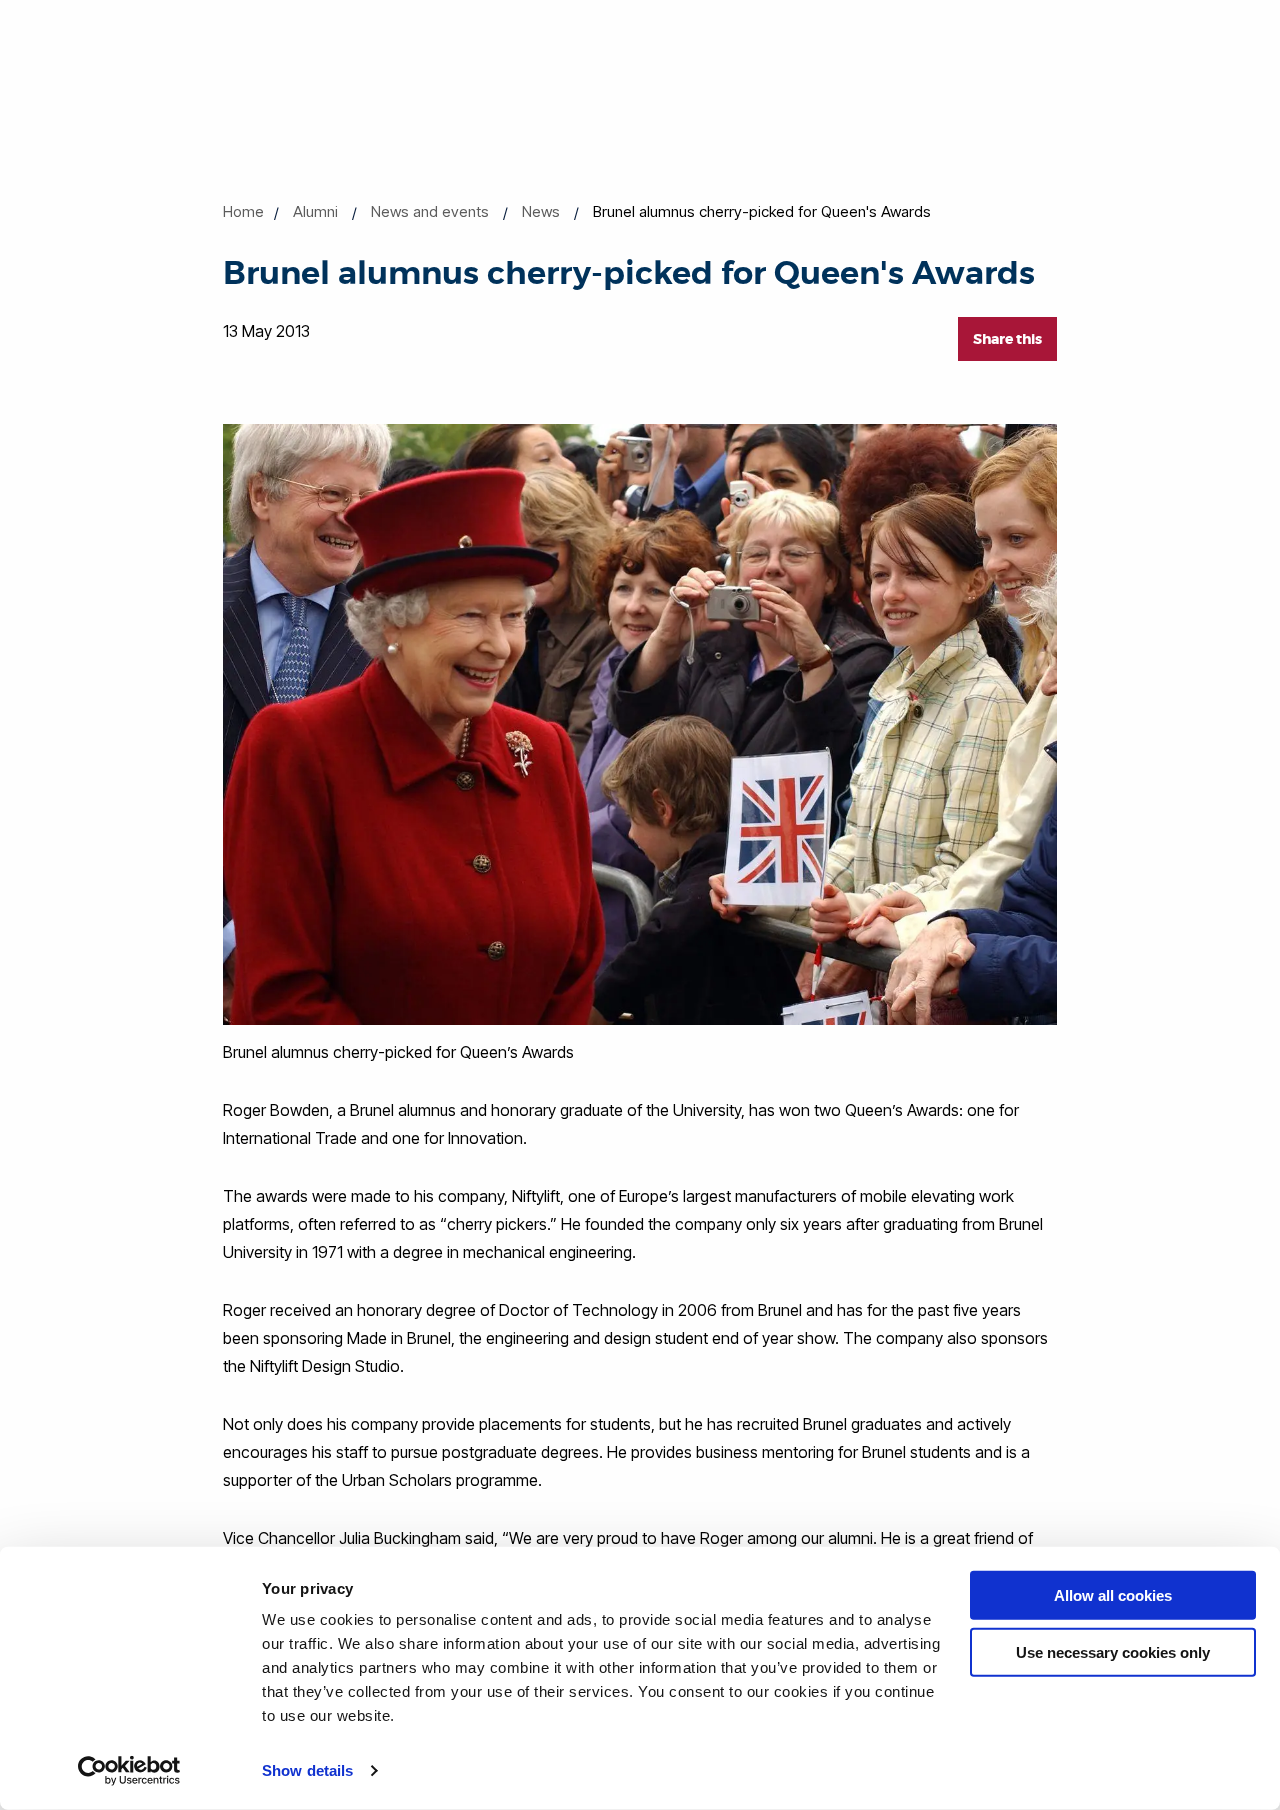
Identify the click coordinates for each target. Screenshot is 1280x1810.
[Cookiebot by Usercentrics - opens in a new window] (129, 1771)
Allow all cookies (1113, 1595)
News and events (430, 211)
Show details (307, 1770)
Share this (1007, 339)
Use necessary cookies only (1113, 1651)
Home (243, 211)
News (541, 211)
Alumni (315, 211)
